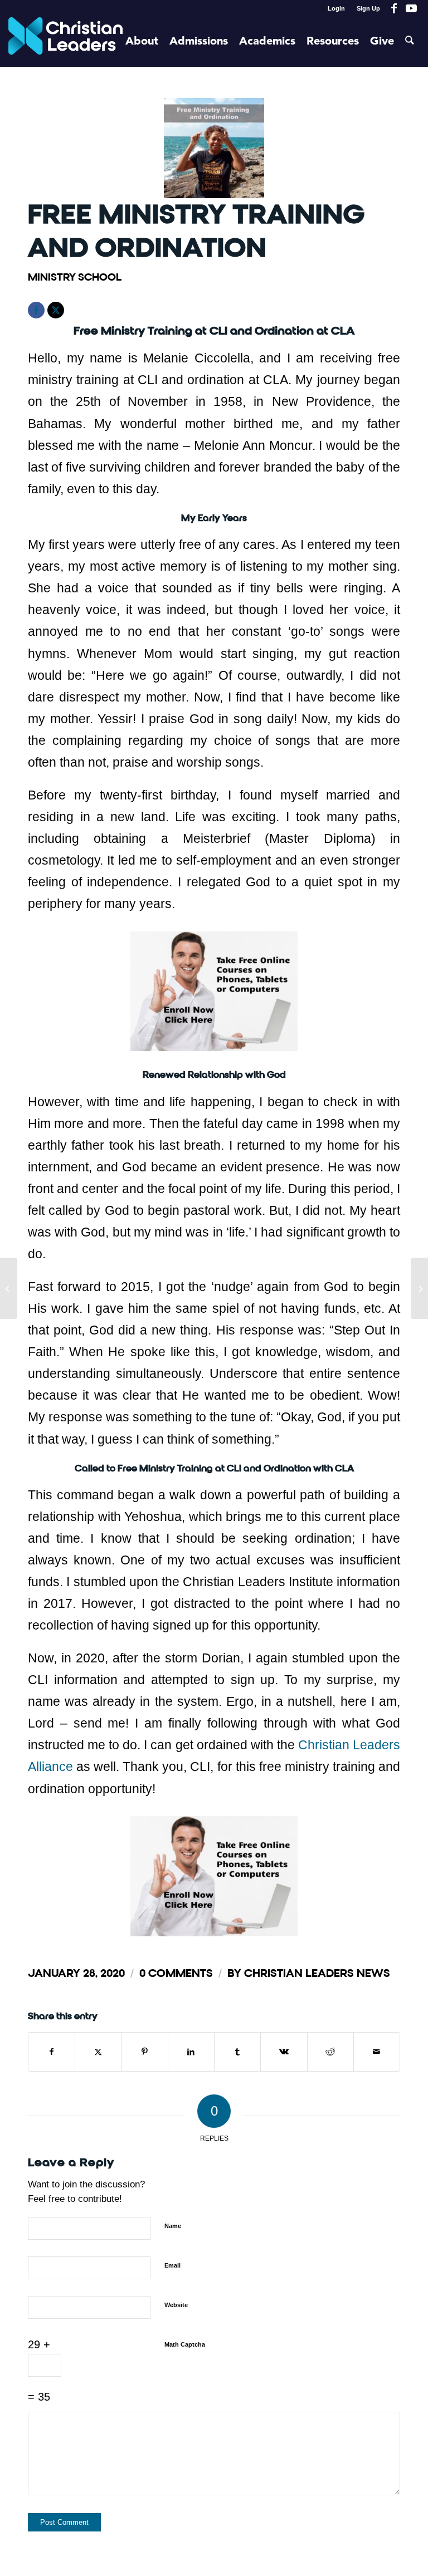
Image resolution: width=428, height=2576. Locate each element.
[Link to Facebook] (394, 8)
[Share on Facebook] (52, 2052)
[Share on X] (98, 2052)
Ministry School (75, 277)
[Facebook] (36, 310)
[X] (56, 310)
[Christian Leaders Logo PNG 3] (65, 42)
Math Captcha (185, 2344)
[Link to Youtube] (411, 8)
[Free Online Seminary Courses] (419, 1288)
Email (172, 2265)
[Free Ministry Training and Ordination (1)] (214, 148)
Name (173, 2226)
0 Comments (176, 1973)
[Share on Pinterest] (145, 2052)
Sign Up (368, 8)
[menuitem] (337, 8)
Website (176, 2305)
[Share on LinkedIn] (191, 2052)
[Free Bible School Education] (9, 1288)
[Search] (410, 42)
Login (336, 8)
